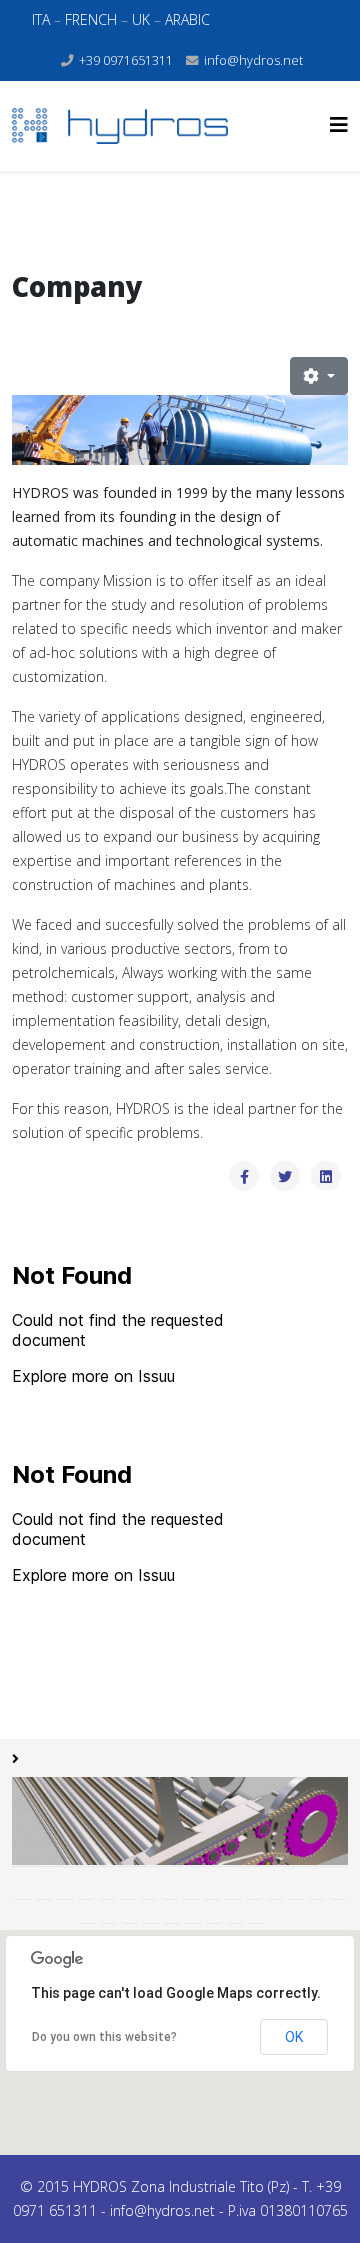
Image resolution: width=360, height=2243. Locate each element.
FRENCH (93, 19)
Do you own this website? (104, 2037)
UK (141, 19)
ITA (43, 19)
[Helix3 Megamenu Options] (339, 124)
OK (294, 2037)
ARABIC (187, 19)
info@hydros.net (253, 60)
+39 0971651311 (126, 60)
